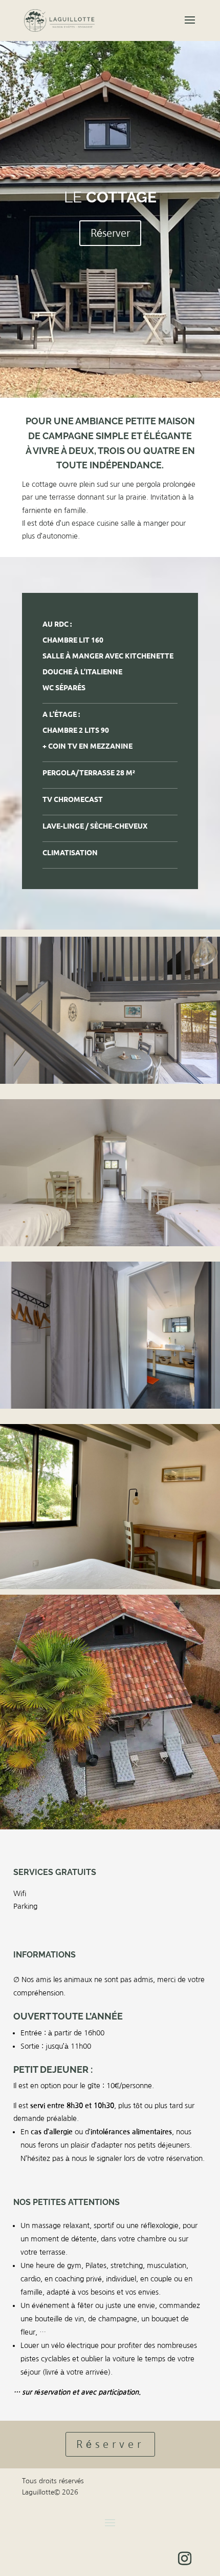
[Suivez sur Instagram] (185, 2559)
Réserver (110, 233)
